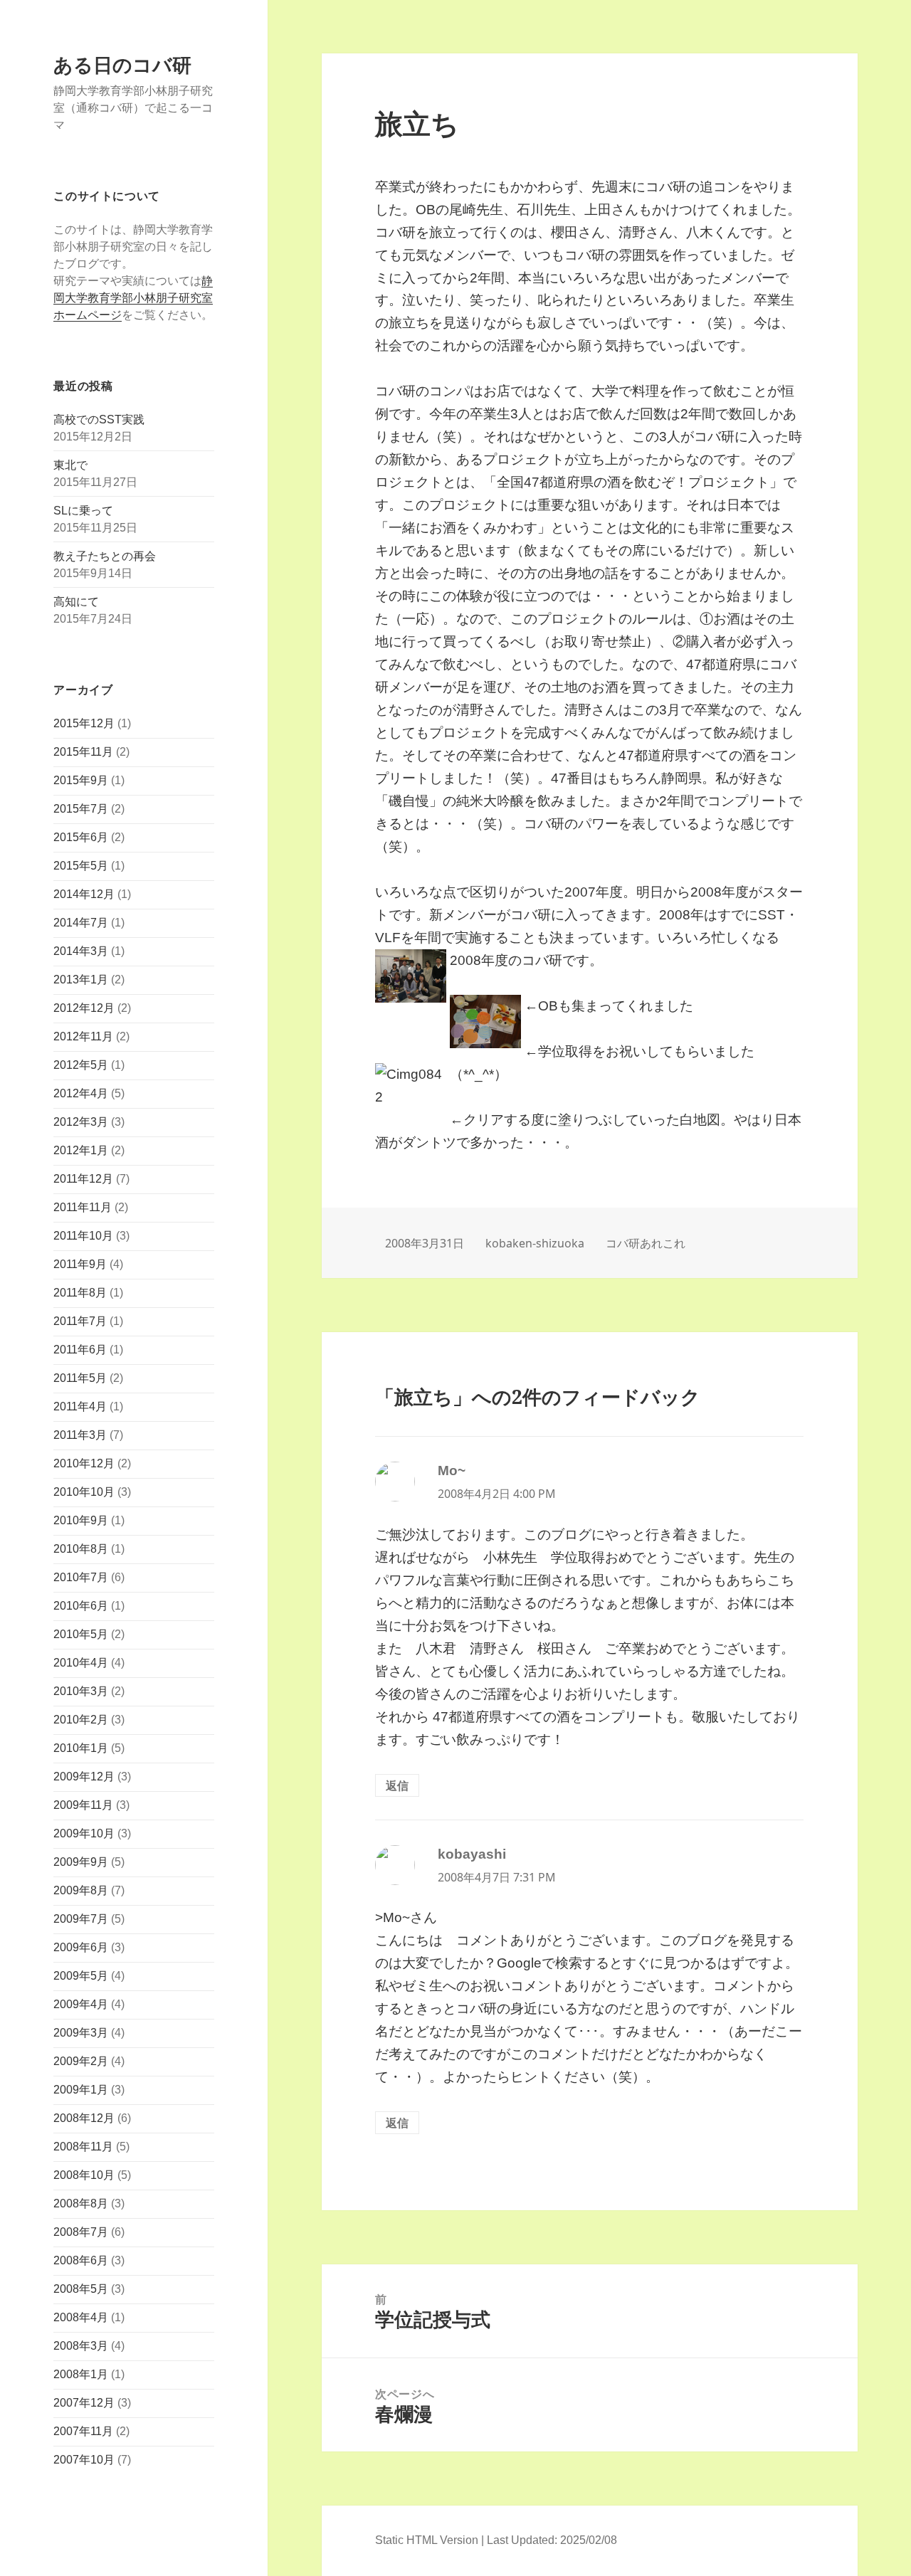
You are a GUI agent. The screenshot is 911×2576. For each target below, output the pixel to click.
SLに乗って (83, 511)
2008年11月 (83, 2147)
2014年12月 (84, 894)
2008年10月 (84, 2175)
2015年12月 (84, 723)
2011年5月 (80, 1378)
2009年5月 (81, 1976)
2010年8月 (81, 1549)
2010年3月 (81, 1691)
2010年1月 (81, 1748)
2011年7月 (80, 1321)
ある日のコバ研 (122, 64)
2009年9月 (81, 1862)
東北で (70, 465)
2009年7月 (81, 1919)
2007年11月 (83, 2431)
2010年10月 (84, 1492)
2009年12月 (84, 1777)
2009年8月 (81, 1890)
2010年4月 (81, 1663)
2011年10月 (83, 1236)
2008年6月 (81, 2260)
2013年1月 (81, 980)
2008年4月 (81, 2317)
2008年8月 (81, 2203)
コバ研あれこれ (646, 1243)
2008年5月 (81, 2289)
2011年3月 (80, 1435)
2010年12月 (84, 1463)
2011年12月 (83, 1179)
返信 (397, 1785)
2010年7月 (81, 1577)
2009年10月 (84, 1833)
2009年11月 (83, 1805)
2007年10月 (84, 2460)
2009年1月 (81, 2090)
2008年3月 (81, 2346)
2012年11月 (83, 1036)
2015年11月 (83, 752)
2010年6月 (81, 1606)
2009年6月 (81, 1947)
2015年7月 (81, 809)
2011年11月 (83, 1207)
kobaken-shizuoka (535, 1243)
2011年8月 (80, 1293)
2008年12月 (84, 2118)
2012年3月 (81, 1122)
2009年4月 (81, 2004)
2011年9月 (80, 1264)
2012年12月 (84, 1008)
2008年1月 (81, 2374)
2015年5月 (81, 866)
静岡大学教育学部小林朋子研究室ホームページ (133, 298)
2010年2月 (81, 1720)
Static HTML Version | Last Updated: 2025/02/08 (496, 2540)
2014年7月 (81, 923)
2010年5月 (81, 1634)
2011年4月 (80, 1406)
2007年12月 (84, 2403)
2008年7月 (81, 2232)
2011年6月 (80, 1350)
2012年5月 (81, 1065)
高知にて (76, 602)
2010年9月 (81, 1520)
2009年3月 (81, 2033)
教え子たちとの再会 (105, 556)
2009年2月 (81, 2061)
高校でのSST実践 (99, 419)
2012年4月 (81, 1093)
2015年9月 (81, 780)
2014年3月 (81, 951)
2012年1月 (81, 1150)
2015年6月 (81, 837)
